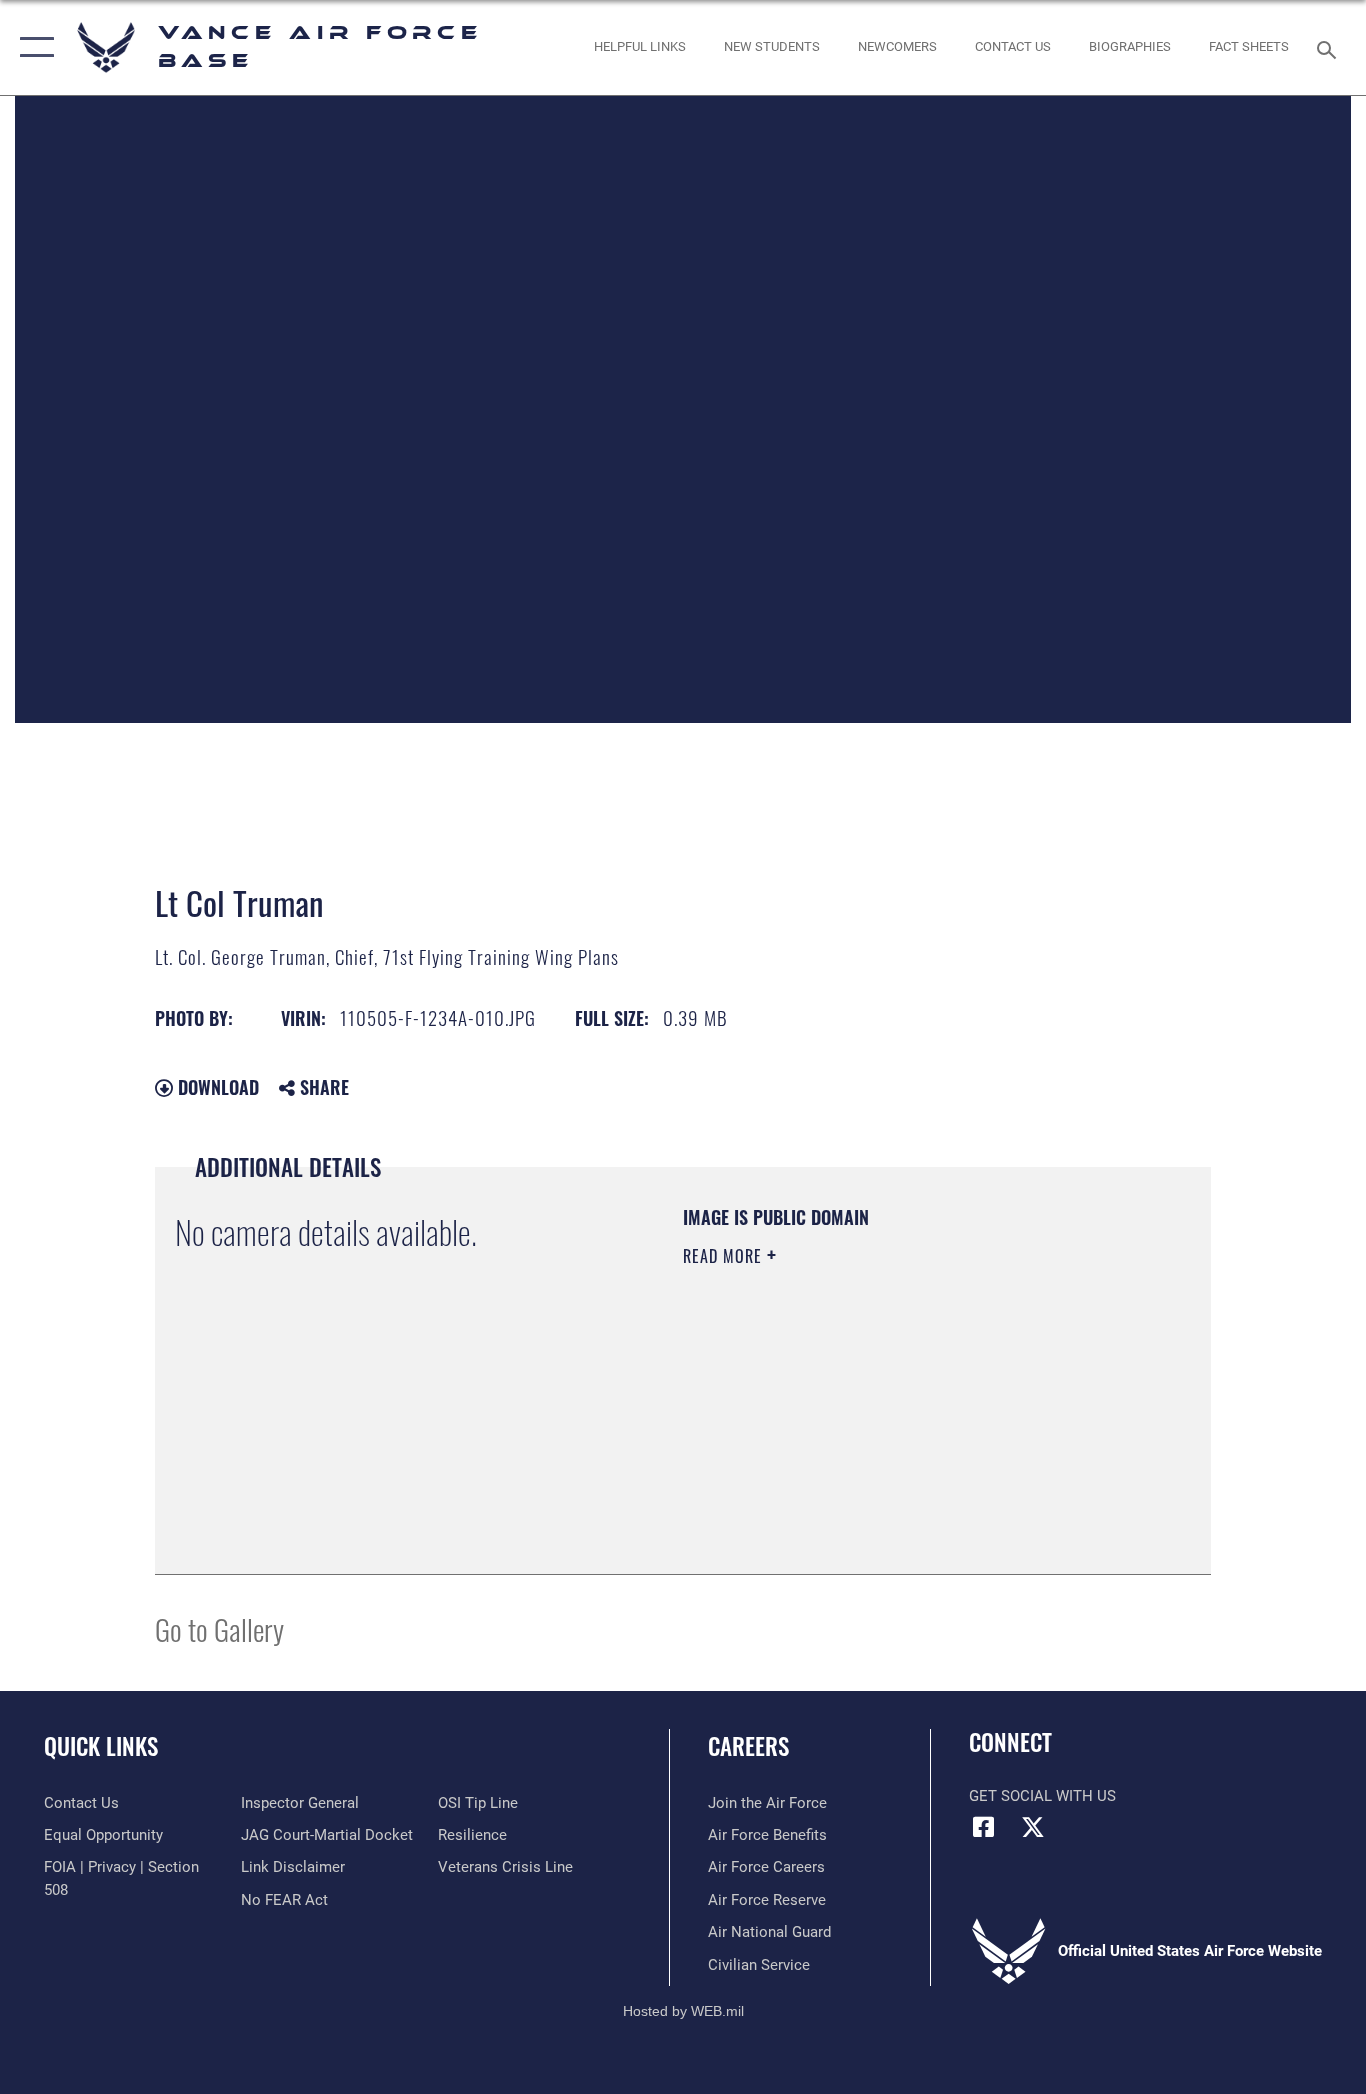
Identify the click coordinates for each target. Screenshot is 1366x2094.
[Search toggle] (1330, 48)
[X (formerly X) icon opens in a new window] (1033, 1827)
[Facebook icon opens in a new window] (984, 1827)
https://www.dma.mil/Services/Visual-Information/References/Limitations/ (917, 1411)
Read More (725, 1256)
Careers (748, 1746)
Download (216, 1087)
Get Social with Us (1042, 1796)
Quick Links (101, 1746)
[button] (32, 47)
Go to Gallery (219, 1628)
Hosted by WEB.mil (683, 2011)
